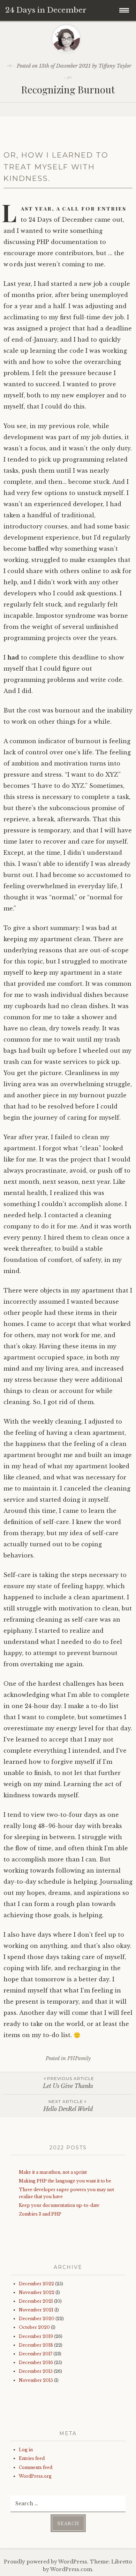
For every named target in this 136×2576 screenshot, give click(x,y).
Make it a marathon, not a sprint (53, 2172)
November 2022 (37, 2292)
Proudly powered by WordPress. (46, 2562)
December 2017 (36, 2354)
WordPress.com (71, 2569)
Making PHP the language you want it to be (65, 2181)
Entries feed (32, 2458)
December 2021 (36, 2301)
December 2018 (36, 2345)
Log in (26, 2450)
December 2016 (36, 2362)
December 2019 (36, 2336)
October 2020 (34, 2327)
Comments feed (36, 2467)
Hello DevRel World (68, 2106)
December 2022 (36, 2284)
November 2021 (36, 2310)
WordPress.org (35, 2476)
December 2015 (36, 2371)
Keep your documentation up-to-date (59, 2205)
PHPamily (79, 2058)
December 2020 (37, 2319)
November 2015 (36, 2380)
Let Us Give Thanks (69, 2083)
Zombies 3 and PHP (40, 2214)
